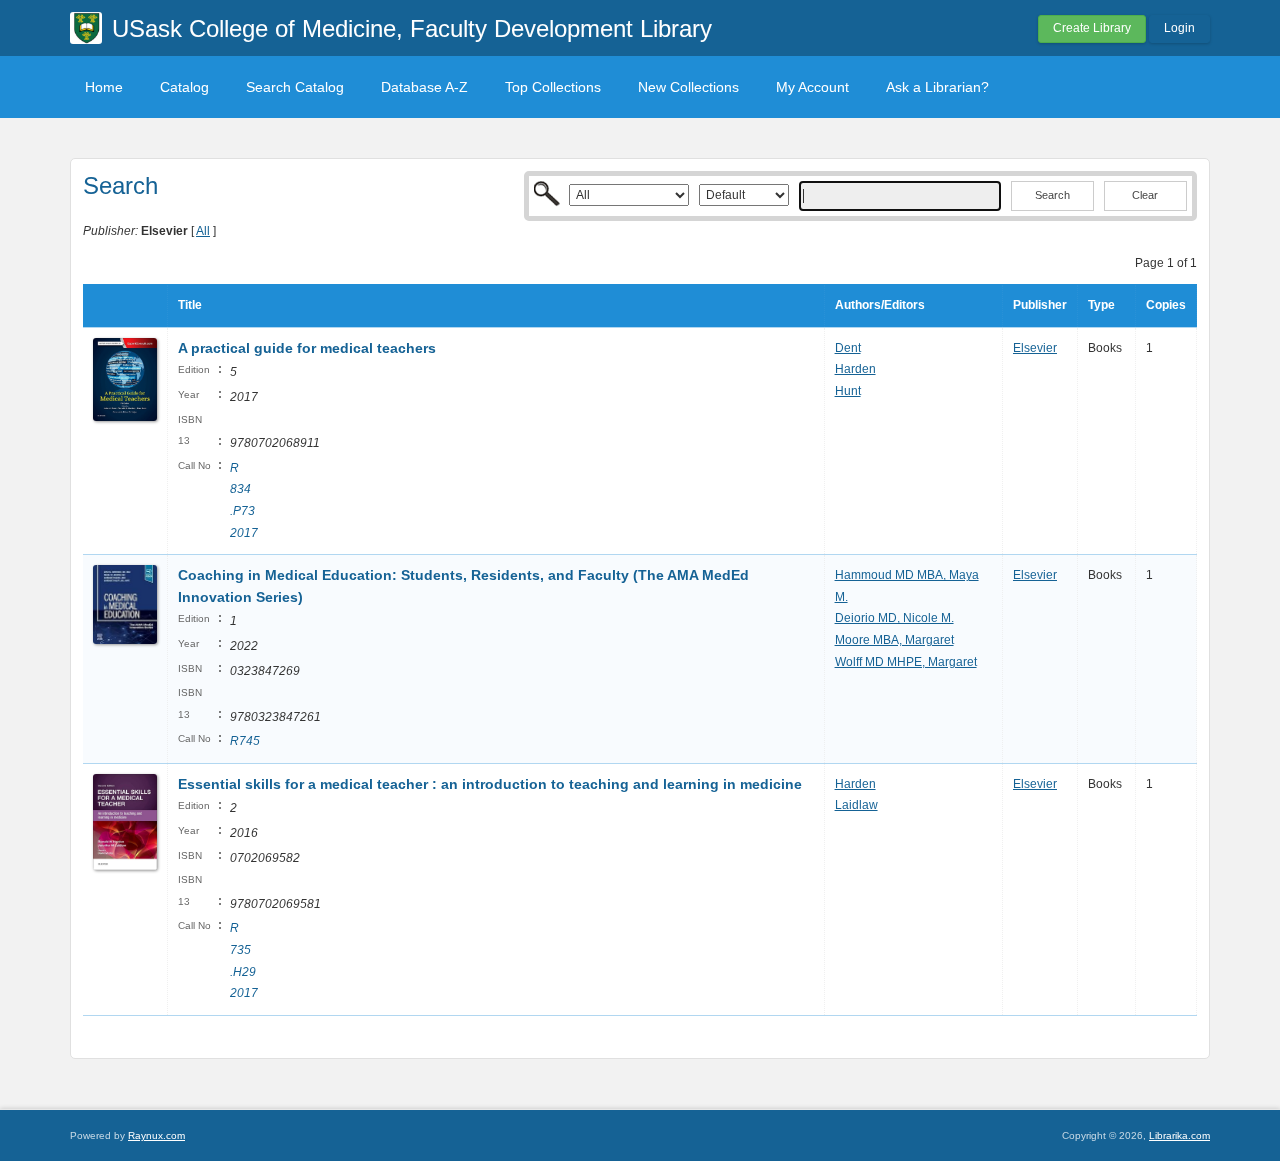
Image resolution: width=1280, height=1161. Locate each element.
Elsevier (1035, 348)
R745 (245, 741)
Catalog (184, 87)
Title (190, 305)
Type (1101, 305)
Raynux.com (156, 1135)
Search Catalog (295, 87)
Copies (1166, 305)
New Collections (688, 87)
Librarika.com (1179, 1135)
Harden (855, 369)
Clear (1145, 195)
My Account (812, 87)
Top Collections (553, 87)
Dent (848, 348)
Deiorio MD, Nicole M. (894, 618)
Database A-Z (424, 87)
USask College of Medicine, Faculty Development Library (412, 28)
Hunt (848, 391)
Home (104, 87)
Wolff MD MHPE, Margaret (906, 662)
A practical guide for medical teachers (307, 348)
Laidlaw (856, 805)
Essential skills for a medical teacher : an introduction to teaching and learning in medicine (490, 784)
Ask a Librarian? (937, 87)
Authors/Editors (880, 305)
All (203, 231)
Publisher (1040, 305)
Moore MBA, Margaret (894, 640)
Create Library (1092, 28)
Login (1179, 28)
